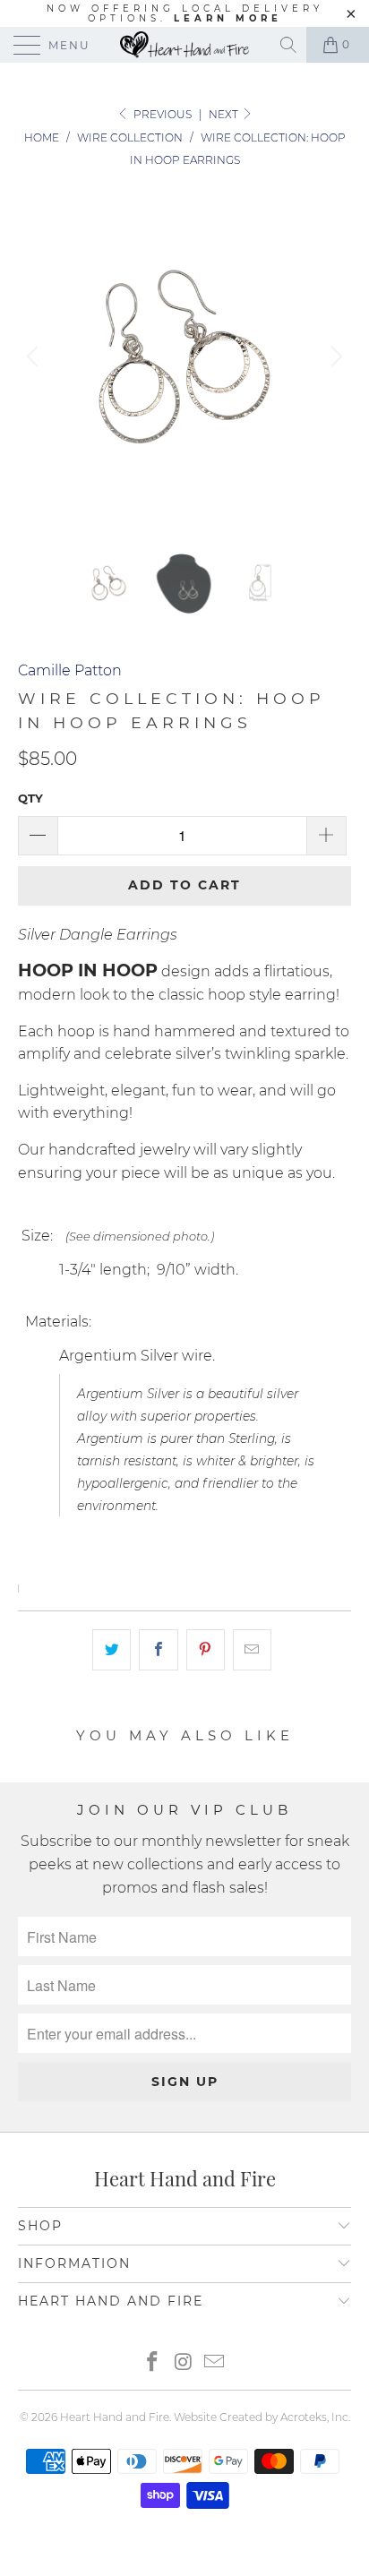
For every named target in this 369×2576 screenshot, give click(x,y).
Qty (30, 798)
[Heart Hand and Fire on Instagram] (184, 2363)
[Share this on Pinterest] (206, 1650)
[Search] (290, 45)
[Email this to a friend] (252, 1650)
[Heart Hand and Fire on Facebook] (152, 2363)
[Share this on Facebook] (158, 1650)
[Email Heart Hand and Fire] (215, 2363)
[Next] (334, 356)
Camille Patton (70, 670)
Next (225, 114)
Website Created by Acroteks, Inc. (262, 2417)
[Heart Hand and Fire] (184, 45)
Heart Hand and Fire (115, 2417)
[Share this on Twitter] (112, 1650)
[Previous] (35, 356)
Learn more (228, 18)
